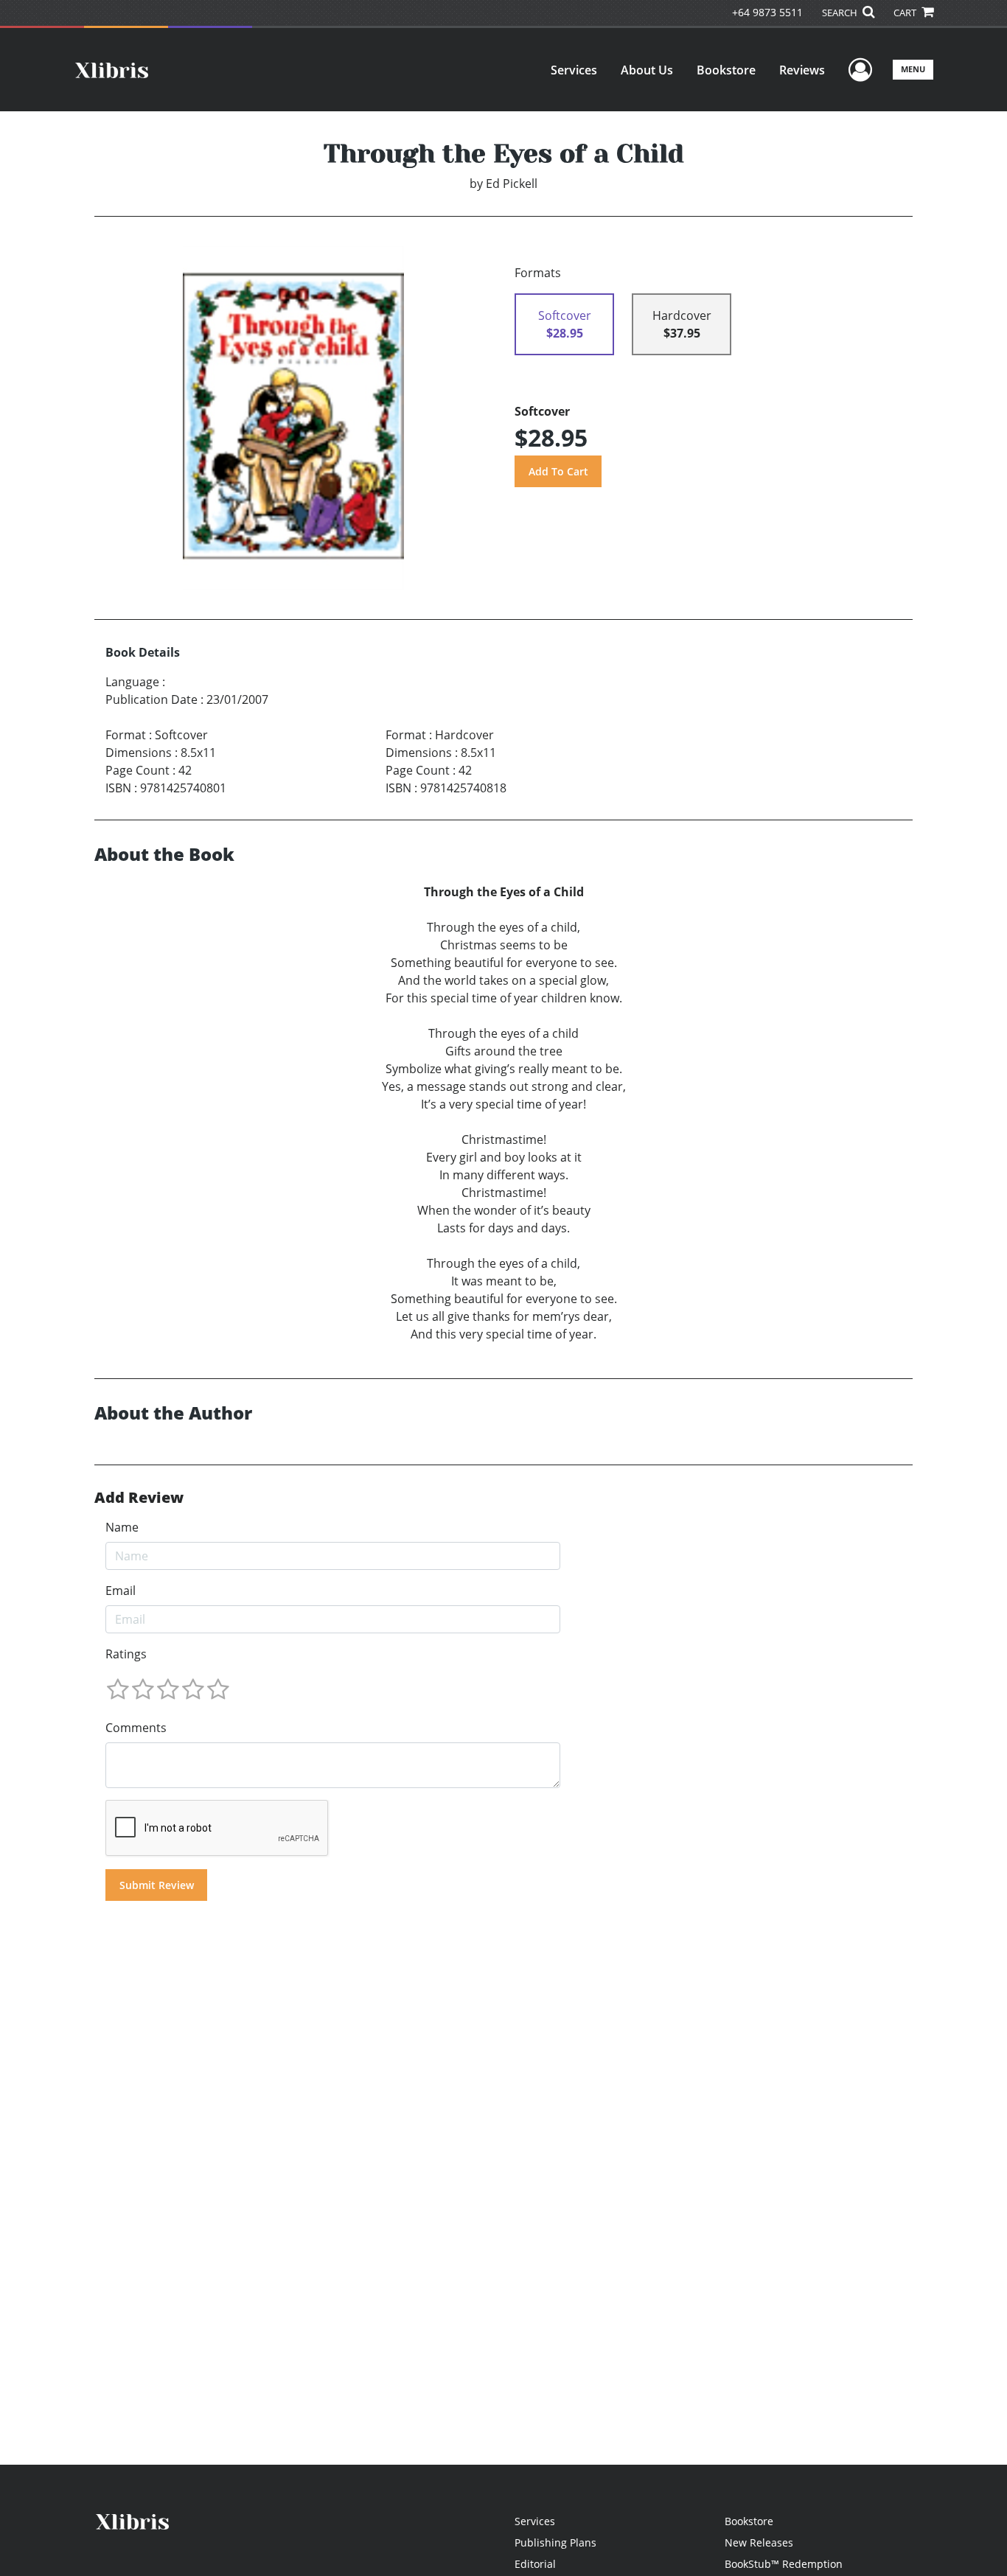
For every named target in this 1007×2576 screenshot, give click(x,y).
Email (121, 1591)
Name (122, 1527)
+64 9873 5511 (767, 12)
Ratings (126, 1654)
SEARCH (841, 13)
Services (574, 70)
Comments (136, 1728)
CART (906, 13)
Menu (913, 69)
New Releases (759, 2542)
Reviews (802, 70)
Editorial (535, 2564)
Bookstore (726, 70)
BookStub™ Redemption (784, 2564)
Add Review (139, 1498)
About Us (647, 70)
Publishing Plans (555, 2542)
